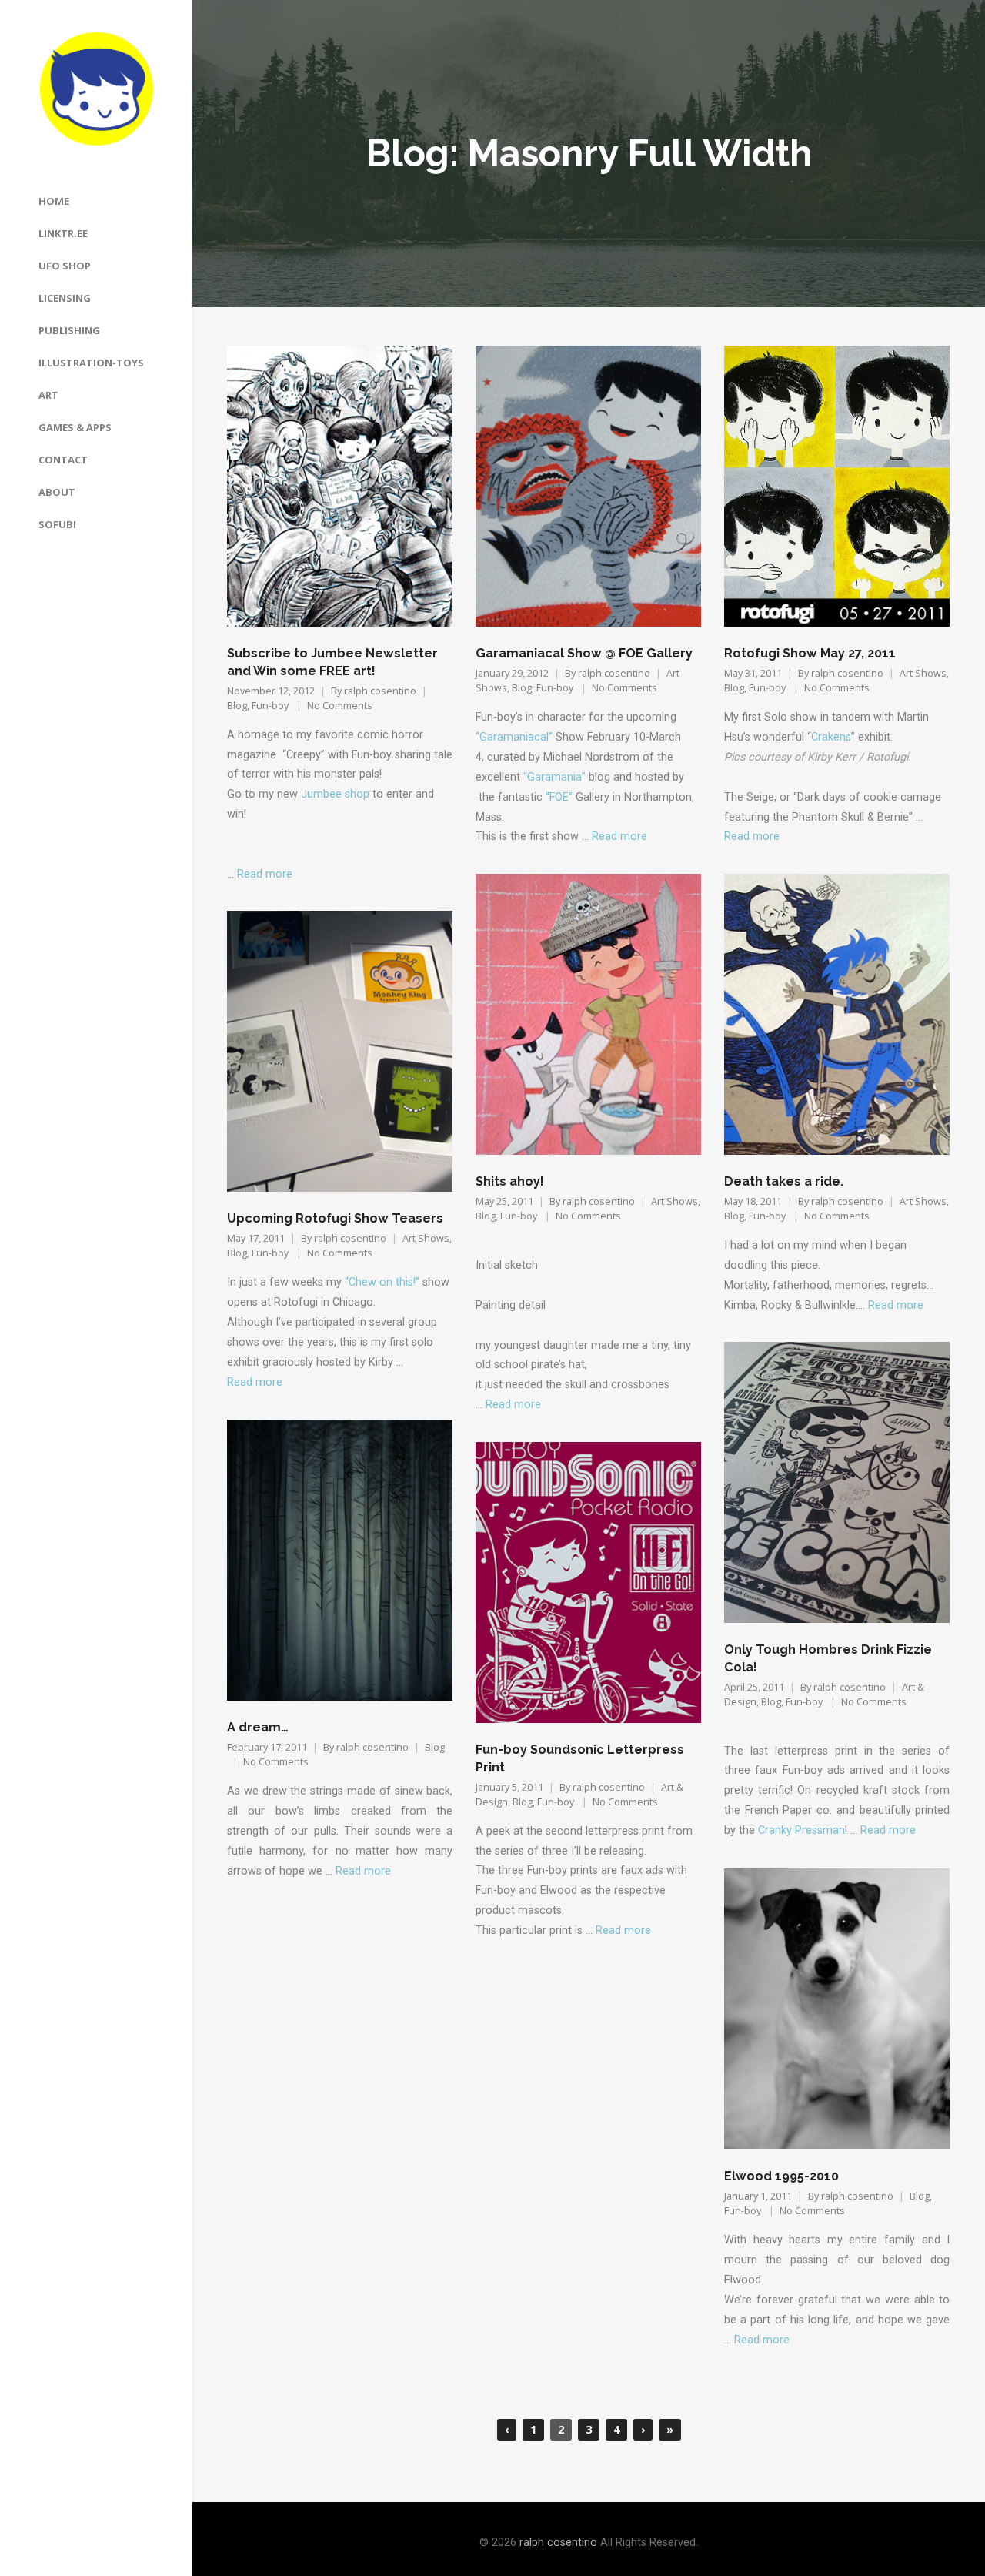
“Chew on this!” (382, 1282)
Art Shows (923, 673)
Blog (237, 706)
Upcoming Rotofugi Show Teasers (335, 1218)
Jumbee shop (335, 794)
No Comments (340, 706)
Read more (265, 874)
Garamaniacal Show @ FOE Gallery (584, 653)
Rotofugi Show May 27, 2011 (810, 653)
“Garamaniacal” (516, 737)
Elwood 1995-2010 (781, 2176)
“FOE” (559, 797)
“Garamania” (554, 777)
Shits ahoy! (510, 1181)
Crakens (831, 737)
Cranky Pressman (801, 1830)
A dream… (258, 1727)
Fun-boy (270, 706)
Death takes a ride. (784, 1181)
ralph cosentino (380, 691)
